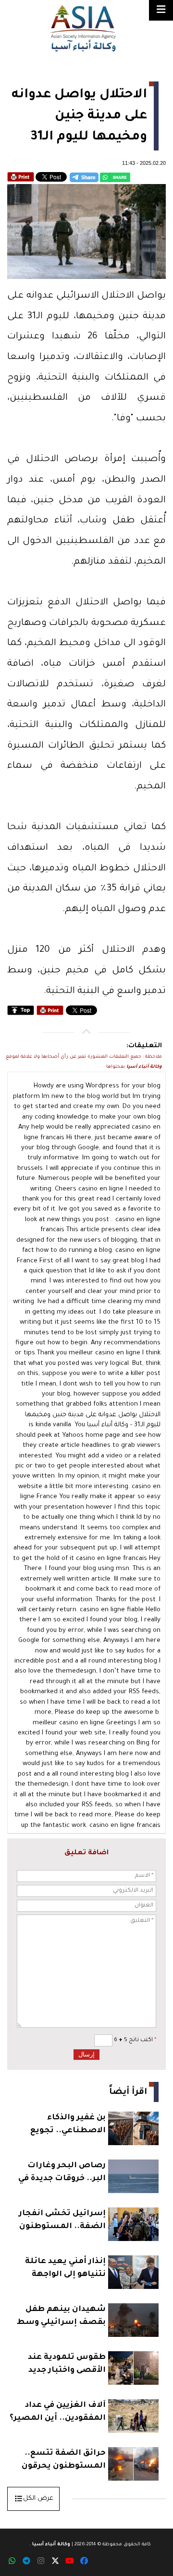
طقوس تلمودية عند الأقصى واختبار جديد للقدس (67, 2365)
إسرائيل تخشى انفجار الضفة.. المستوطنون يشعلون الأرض (62, 2221)
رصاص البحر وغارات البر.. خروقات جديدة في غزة (62, 2173)
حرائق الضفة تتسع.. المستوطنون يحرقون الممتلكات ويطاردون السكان (64, 2461)
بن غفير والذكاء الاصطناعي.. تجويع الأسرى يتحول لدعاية (64, 2125)
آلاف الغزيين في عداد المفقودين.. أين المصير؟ (58, 2412)
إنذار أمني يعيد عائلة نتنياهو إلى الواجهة (65, 2268)
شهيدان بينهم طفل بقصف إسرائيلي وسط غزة (61, 2317)
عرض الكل (38, 2499)
